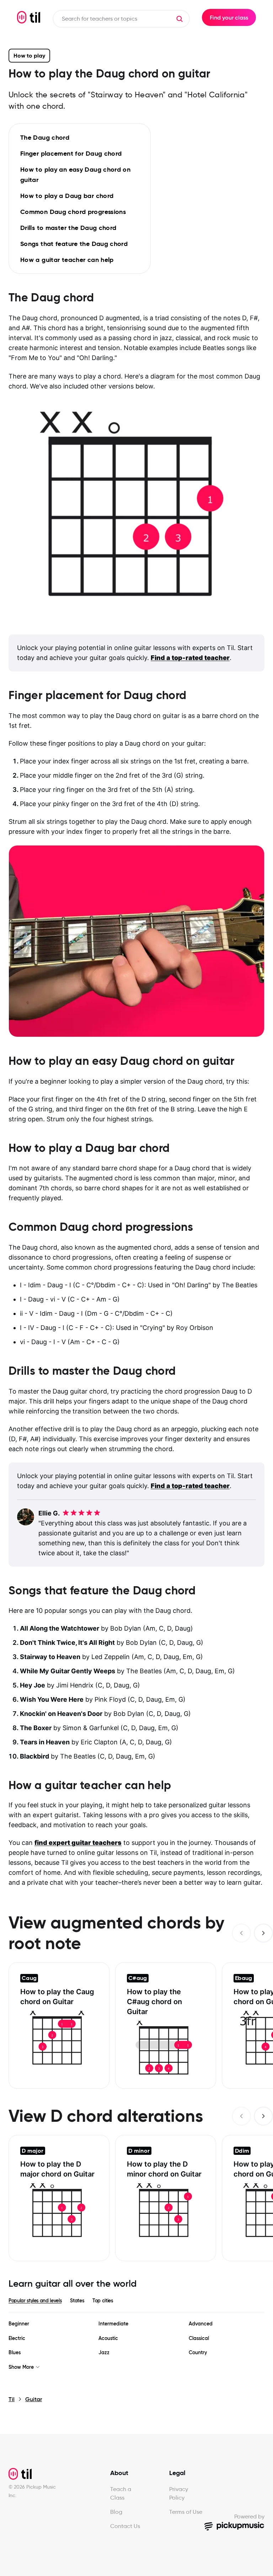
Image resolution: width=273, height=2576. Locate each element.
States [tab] (77, 2301)
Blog (116, 2512)
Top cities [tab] (103, 2301)
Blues (15, 2353)
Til (12, 2399)
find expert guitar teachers (78, 1843)
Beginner (19, 2324)
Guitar (34, 2399)
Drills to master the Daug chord (68, 228)
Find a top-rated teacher (190, 658)
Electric (17, 2338)
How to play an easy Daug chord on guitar (75, 175)
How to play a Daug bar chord (67, 196)
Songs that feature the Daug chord (74, 244)
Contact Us (125, 2526)
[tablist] (136, 2301)
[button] (180, 19)
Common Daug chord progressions (73, 212)
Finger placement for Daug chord (71, 153)
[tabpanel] (136, 2346)
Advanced (201, 2324)
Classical (199, 2338)
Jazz (104, 2353)
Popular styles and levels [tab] (35, 2301)
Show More (21, 2367)
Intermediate (113, 2324)
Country (198, 2353)
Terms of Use (186, 2512)
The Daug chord (45, 137)
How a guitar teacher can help (67, 260)
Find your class (229, 17)
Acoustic (108, 2338)
